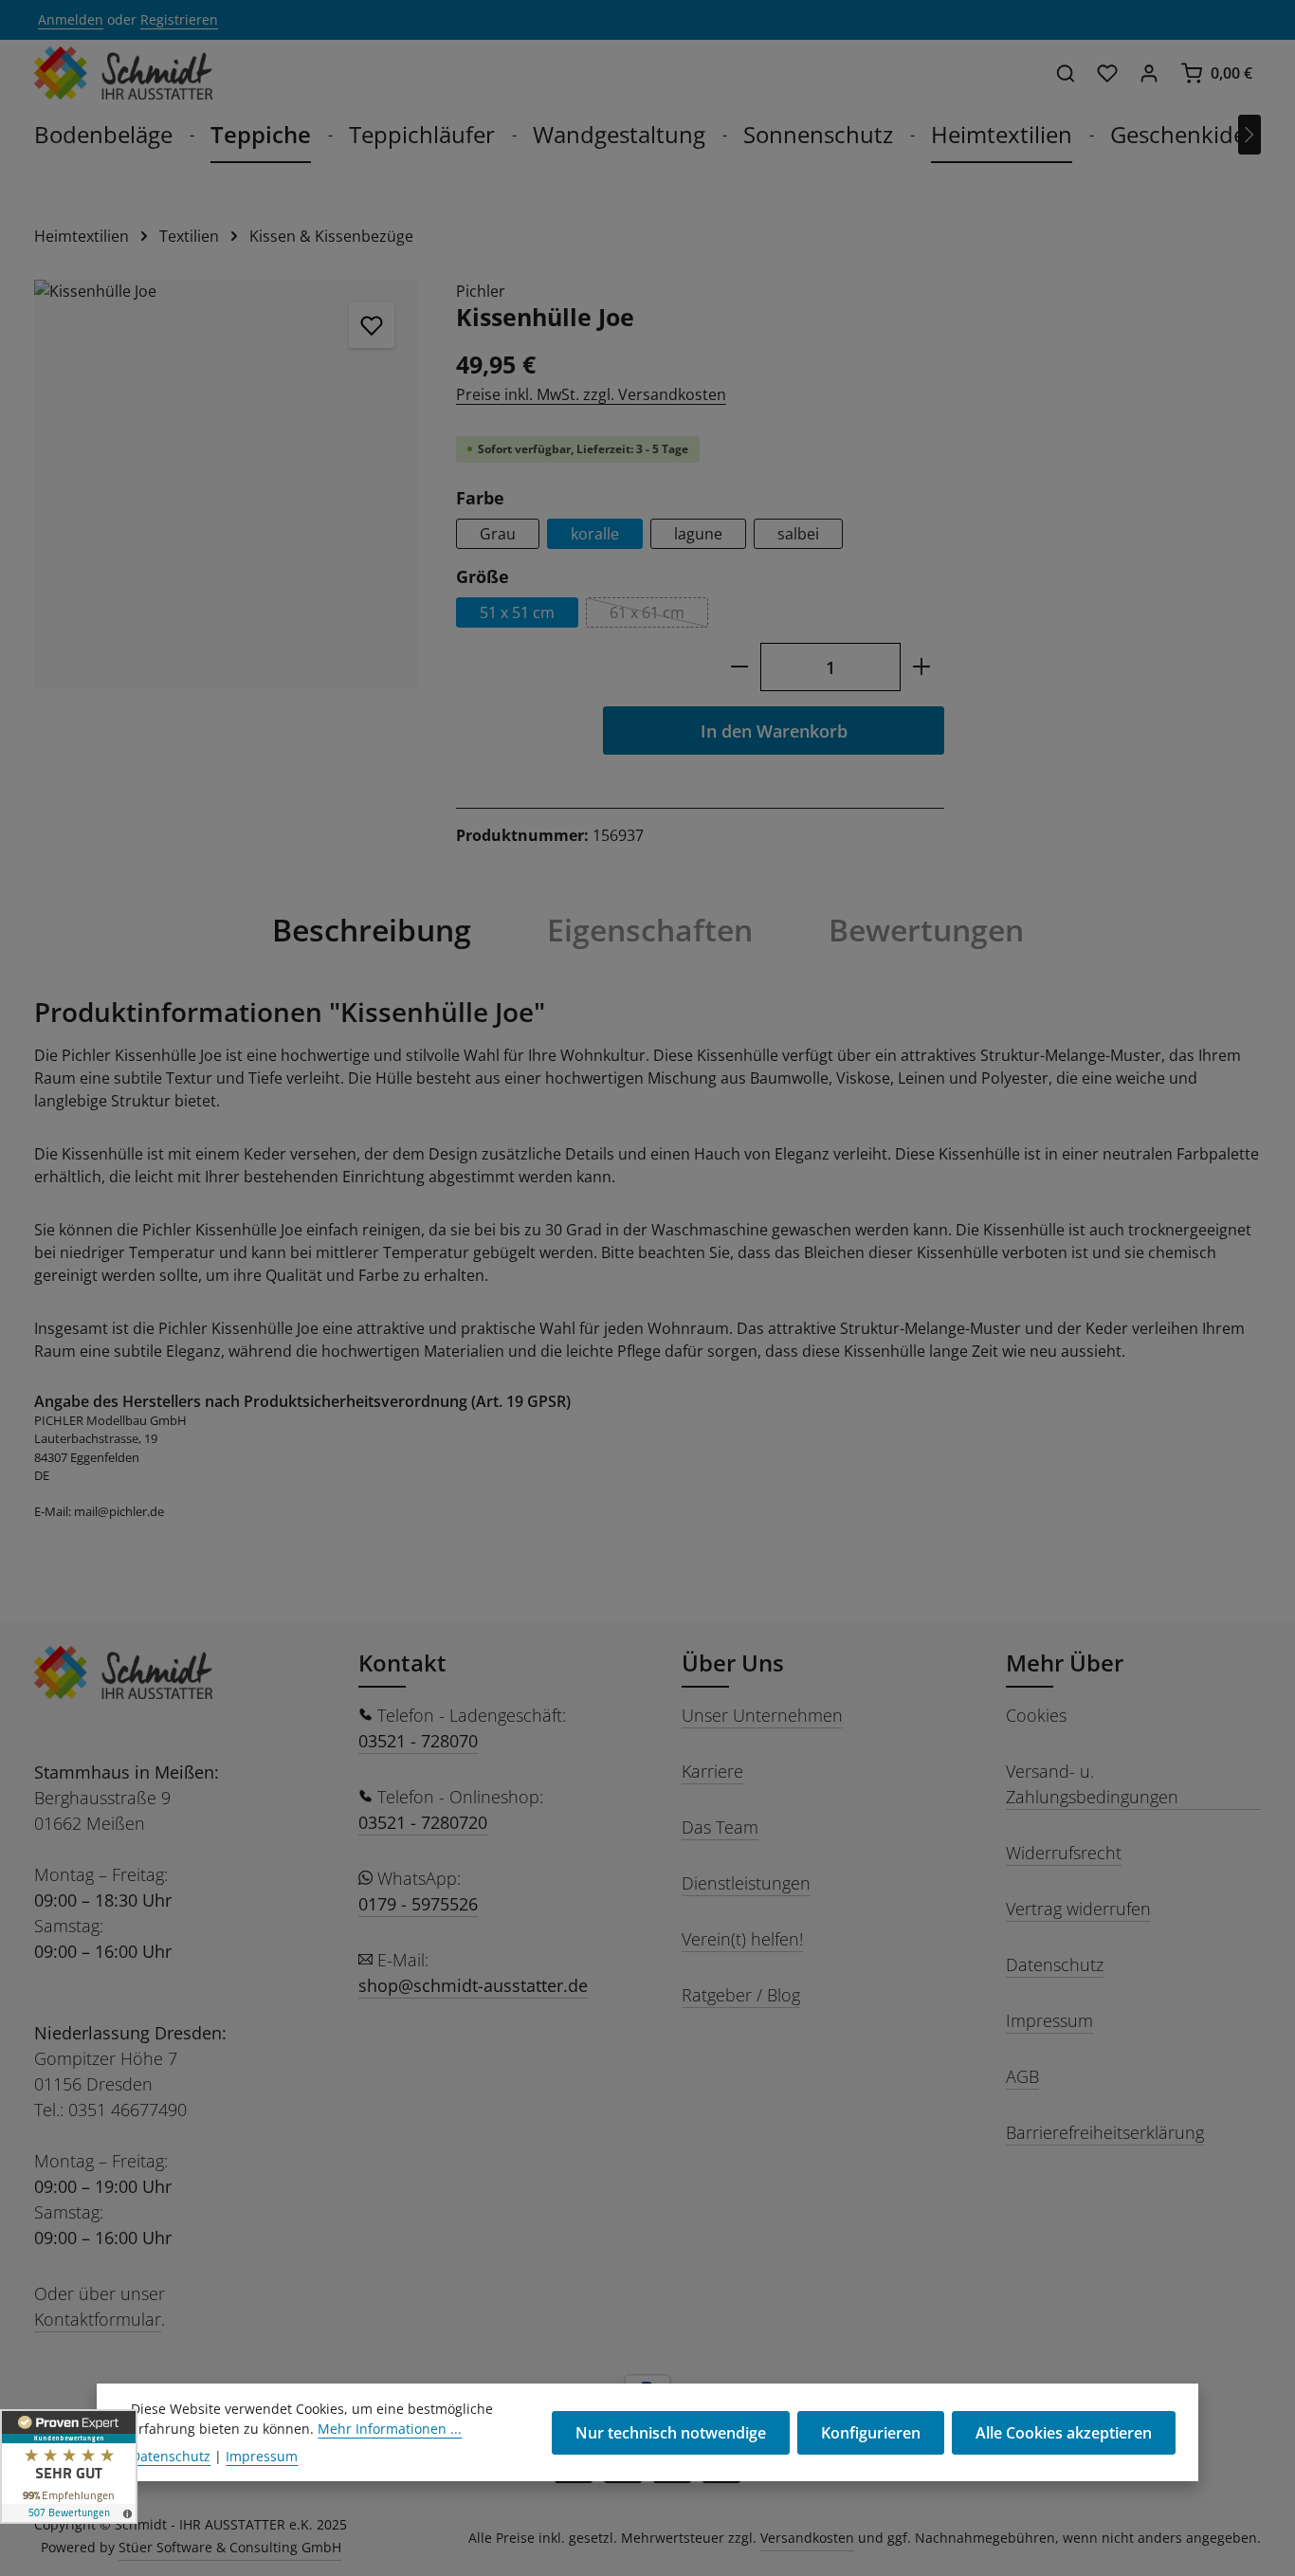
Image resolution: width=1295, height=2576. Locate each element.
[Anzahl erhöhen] (922, 667)
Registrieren (179, 20)
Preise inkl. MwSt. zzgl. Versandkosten (591, 394)
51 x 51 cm (517, 612)
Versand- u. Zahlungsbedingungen (1092, 1784)
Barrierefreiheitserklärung (1105, 2132)
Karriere (712, 1771)
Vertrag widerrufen (1078, 1909)
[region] (226, 484)
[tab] (372, 930)
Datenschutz (1055, 1964)
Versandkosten (807, 2538)
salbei (798, 534)
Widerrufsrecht (1064, 1853)
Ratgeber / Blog (741, 1995)
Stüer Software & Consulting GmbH (230, 2547)
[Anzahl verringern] (739, 667)
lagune (698, 534)
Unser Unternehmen (762, 1715)
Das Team (720, 1827)
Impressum (1049, 2020)
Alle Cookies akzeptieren (1064, 2433)
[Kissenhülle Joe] (226, 484)
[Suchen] (1066, 73)
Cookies (1036, 1715)
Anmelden (71, 20)
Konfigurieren (871, 2433)
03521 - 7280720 (423, 1822)
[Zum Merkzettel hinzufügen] (372, 325)
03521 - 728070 (418, 1741)
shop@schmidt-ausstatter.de (473, 1985)
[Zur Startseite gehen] (123, 73)
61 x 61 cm (659, 615)
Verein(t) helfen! (742, 1939)
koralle (595, 534)
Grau (498, 534)
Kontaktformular (98, 2319)
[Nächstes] (1249, 135)
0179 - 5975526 (418, 1904)
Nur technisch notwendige (671, 2433)
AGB (1022, 2076)
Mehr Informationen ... (390, 2429)
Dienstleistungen (746, 1883)
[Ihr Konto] (1149, 73)
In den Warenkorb (774, 731)
